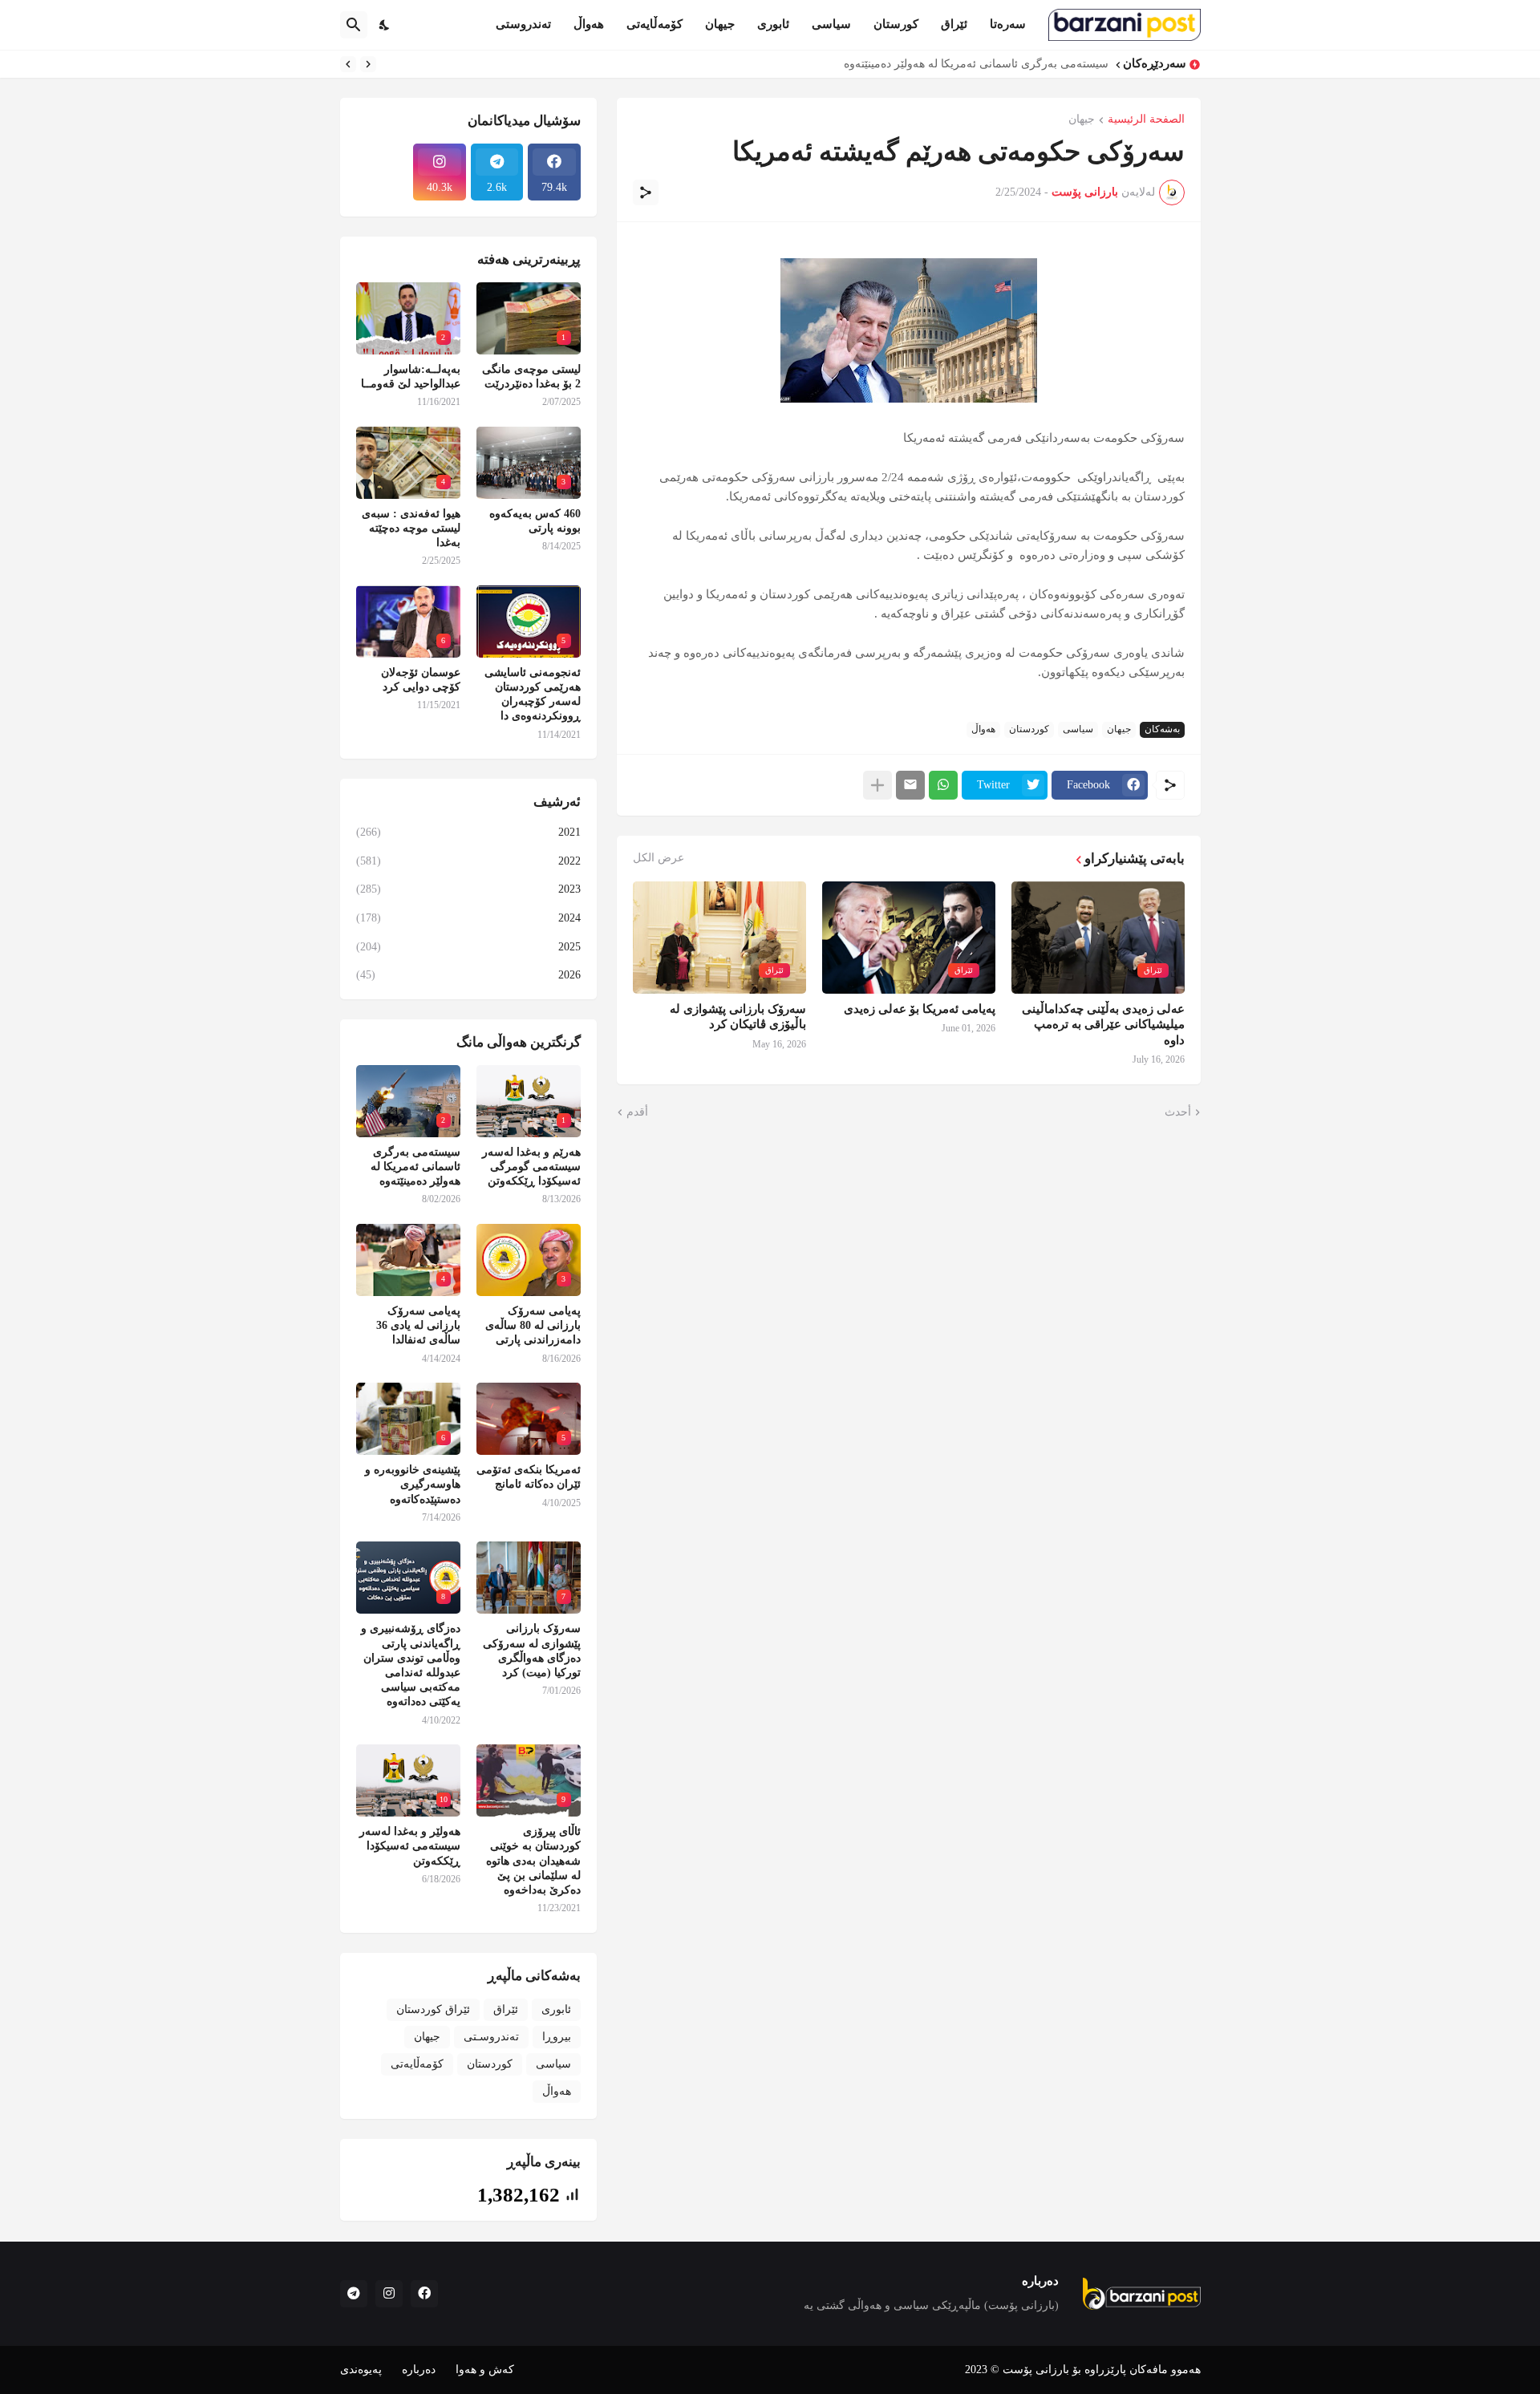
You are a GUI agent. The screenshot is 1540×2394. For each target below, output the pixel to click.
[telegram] (354, 2294)
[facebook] (424, 2294)
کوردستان (1029, 729)
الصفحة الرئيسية (1146, 119)
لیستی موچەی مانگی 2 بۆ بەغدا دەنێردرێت (531, 377)
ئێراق (954, 24)
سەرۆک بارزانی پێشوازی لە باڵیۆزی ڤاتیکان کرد (738, 1017)
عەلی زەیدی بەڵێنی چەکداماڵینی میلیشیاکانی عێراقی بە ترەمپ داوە (1103, 1025)
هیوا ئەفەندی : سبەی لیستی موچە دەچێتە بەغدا (411, 528)
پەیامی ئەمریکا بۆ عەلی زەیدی (920, 1009)
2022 (468, 861)
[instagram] (389, 2294)
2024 (468, 918)
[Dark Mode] (385, 25)
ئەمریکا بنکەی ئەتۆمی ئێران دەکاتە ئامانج (529, 1477)
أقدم (637, 1112)
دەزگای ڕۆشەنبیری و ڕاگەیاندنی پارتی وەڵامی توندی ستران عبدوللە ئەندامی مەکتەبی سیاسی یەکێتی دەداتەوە (411, 1665)
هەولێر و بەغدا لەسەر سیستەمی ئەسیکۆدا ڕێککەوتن (410, 1846)
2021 (468, 832)
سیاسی (831, 24)
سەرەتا (1008, 24)
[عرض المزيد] (877, 785)
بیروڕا (557, 2037)
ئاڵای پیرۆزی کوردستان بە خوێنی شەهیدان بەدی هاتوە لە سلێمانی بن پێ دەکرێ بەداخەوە (533, 1861)
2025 (468, 947)
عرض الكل (659, 858)
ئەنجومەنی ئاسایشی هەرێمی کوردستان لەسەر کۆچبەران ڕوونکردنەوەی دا (533, 695)
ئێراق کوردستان (433, 2009)
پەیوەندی (361, 2370)
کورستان (896, 24)
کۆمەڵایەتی (654, 24)
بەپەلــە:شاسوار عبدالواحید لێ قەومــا (411, 377)
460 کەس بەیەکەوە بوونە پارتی (535, 521)
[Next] (348, 64)
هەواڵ (589, 24)
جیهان (720, 24)
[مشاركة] (646, 192)
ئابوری (773, 24)
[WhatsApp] (943, 785)
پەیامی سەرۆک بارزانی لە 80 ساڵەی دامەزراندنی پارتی (533, 1325)
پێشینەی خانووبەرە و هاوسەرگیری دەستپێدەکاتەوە (413, 1484)
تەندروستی (523, 24)
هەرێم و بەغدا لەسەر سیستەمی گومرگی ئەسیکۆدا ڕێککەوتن (531, 1167)
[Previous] (368, 64)
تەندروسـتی (491, 2037)
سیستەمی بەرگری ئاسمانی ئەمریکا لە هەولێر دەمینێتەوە (976, 64)
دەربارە (419, 2370)
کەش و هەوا (485, 2370)
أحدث (1178, 1112)
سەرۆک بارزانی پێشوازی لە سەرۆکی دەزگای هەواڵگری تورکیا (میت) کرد (532, 1651)
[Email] (910, 785)
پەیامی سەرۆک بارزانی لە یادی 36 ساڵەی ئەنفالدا (418, 1325)
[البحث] (354, 25)
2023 (468, 889)
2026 (468, 975)
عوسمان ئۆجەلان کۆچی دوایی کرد (421, 680)
